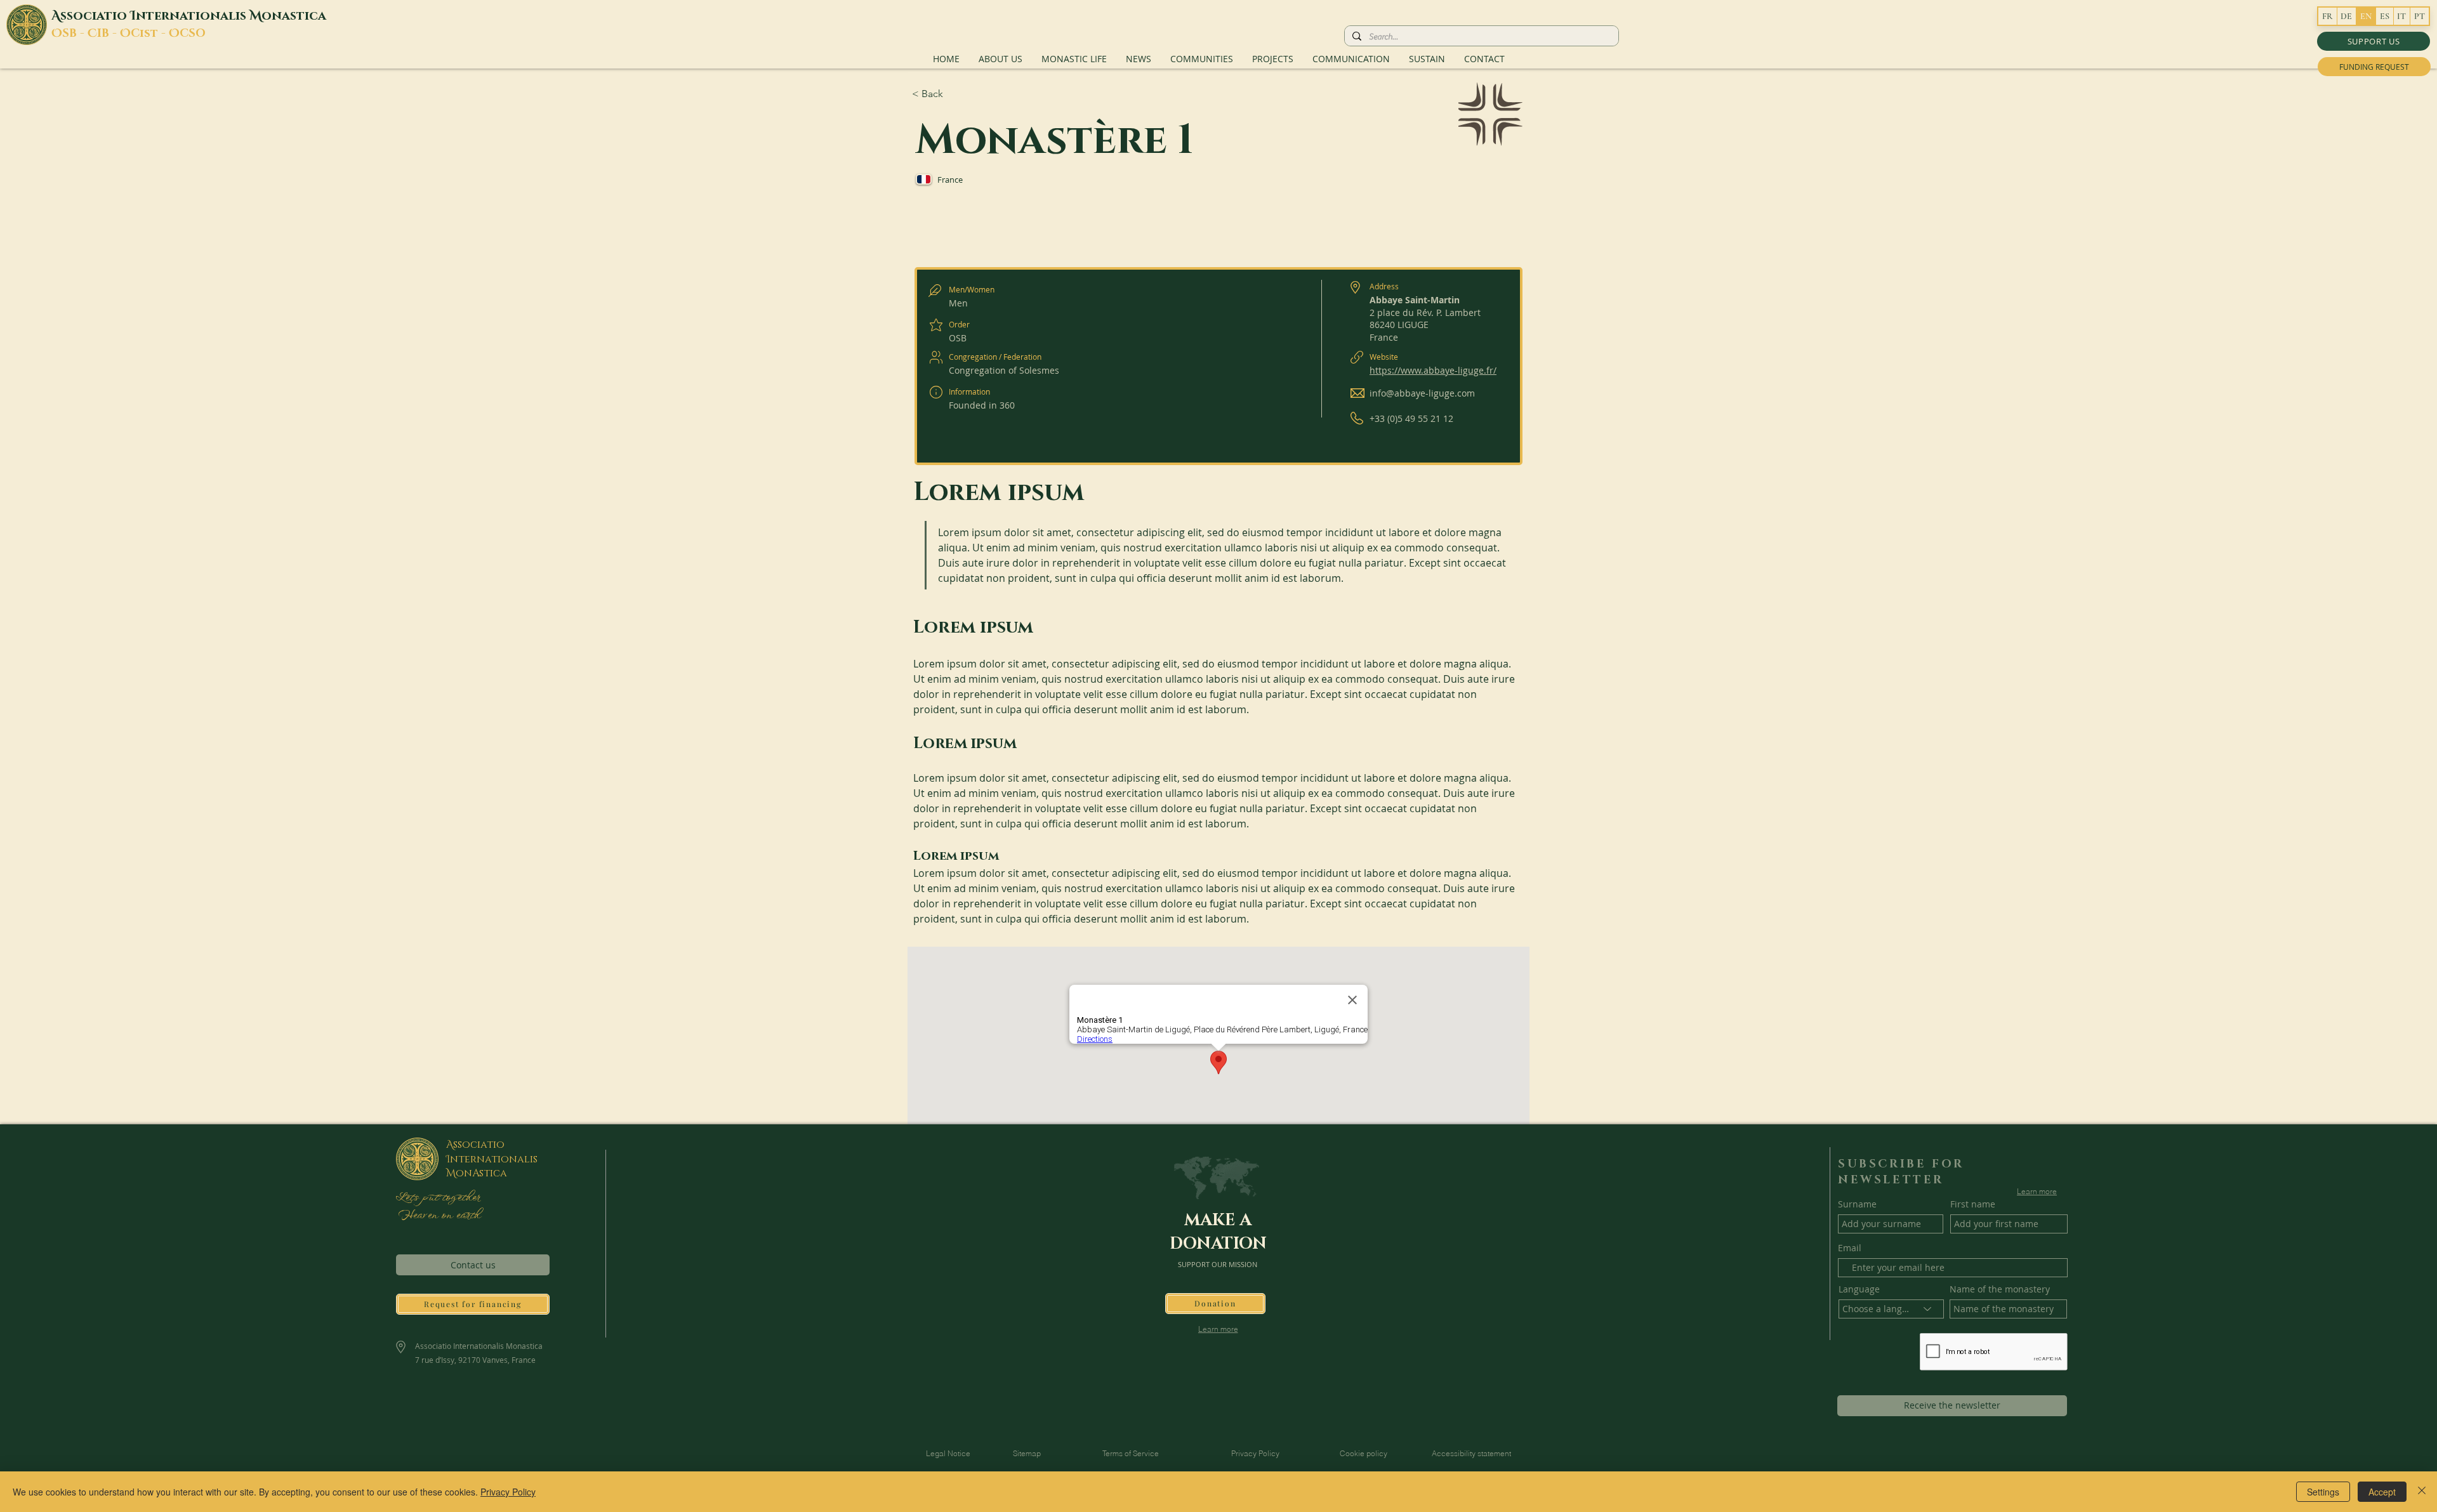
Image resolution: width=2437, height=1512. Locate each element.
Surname (1857, 1204)
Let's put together (438, 1198)
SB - (75, 34)
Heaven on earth (438, 1216)
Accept (2382, 1492)
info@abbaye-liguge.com (1422, 393)
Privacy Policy (508, 1492)
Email (1850, 1248)
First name (1973, 1204)
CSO (193, 34)
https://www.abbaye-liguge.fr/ (1433, 370)
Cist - (150, 34)
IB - (109, 34)
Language (1859, 1289)
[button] (2374, 41)
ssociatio (95, 16)
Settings (2323, 1492)
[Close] (2422, 1492)
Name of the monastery (2000, 1289)
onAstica (481, 1173)
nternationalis (193, 16)
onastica (294, 16)
